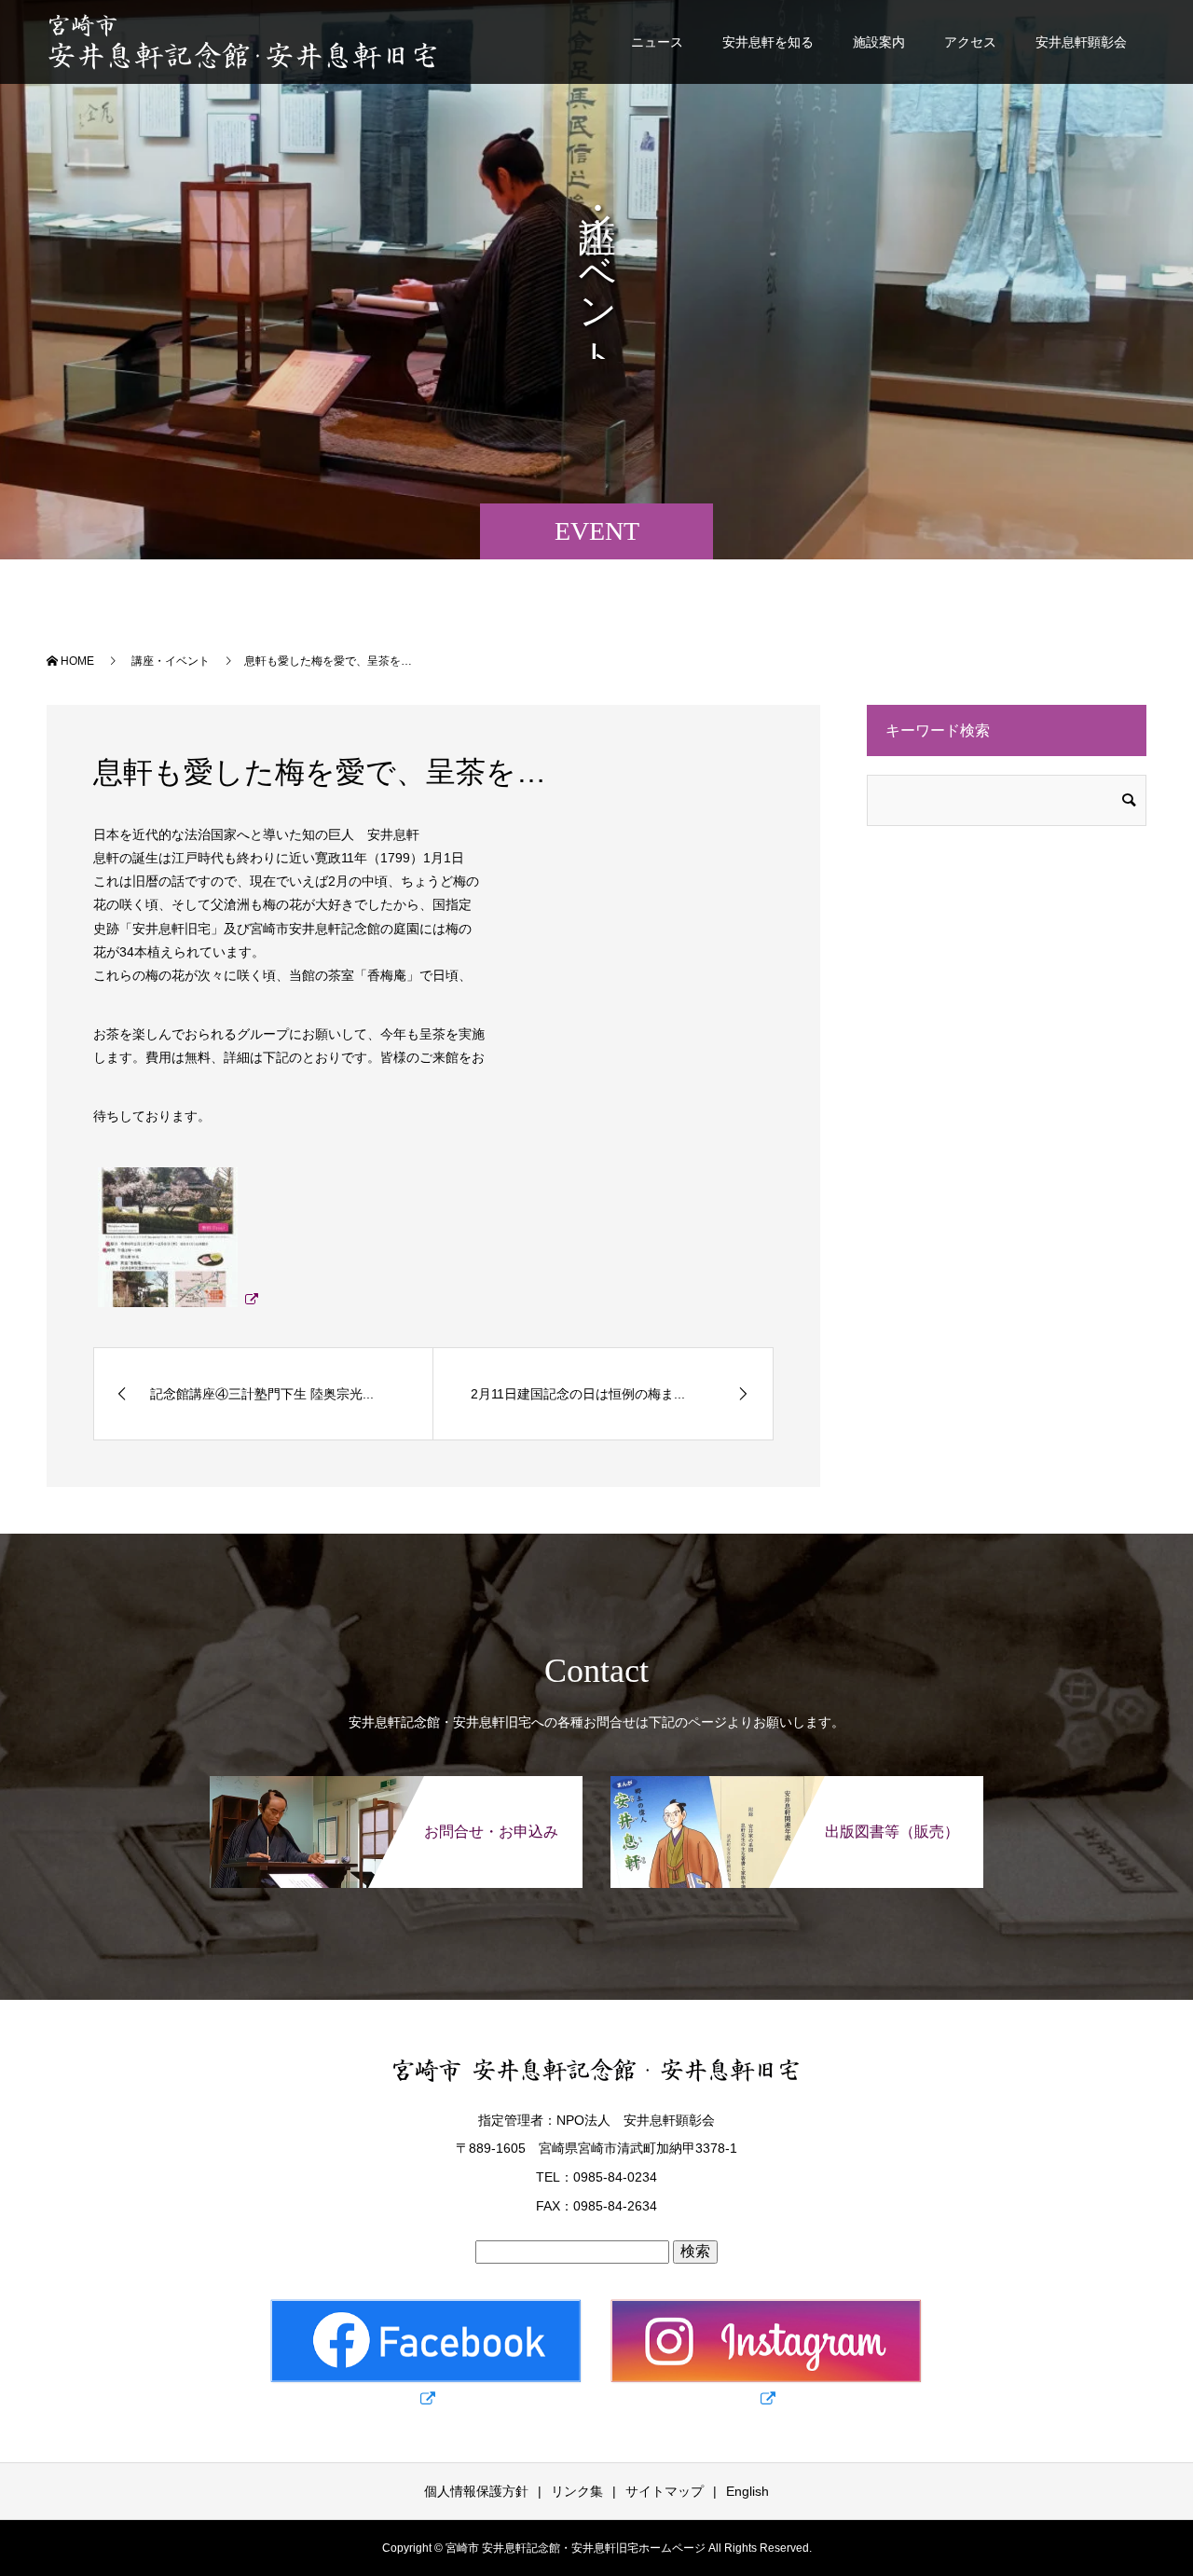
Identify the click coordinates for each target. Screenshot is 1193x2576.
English (747, 2491)
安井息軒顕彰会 (1081, 42)
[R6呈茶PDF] (176, 1299)
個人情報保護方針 (476, 2491)
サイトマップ (665, 2491)
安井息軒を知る (768, 42)
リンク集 (577, 2491)
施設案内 (879, 42)
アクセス (970, 42)
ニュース (657, 42)
